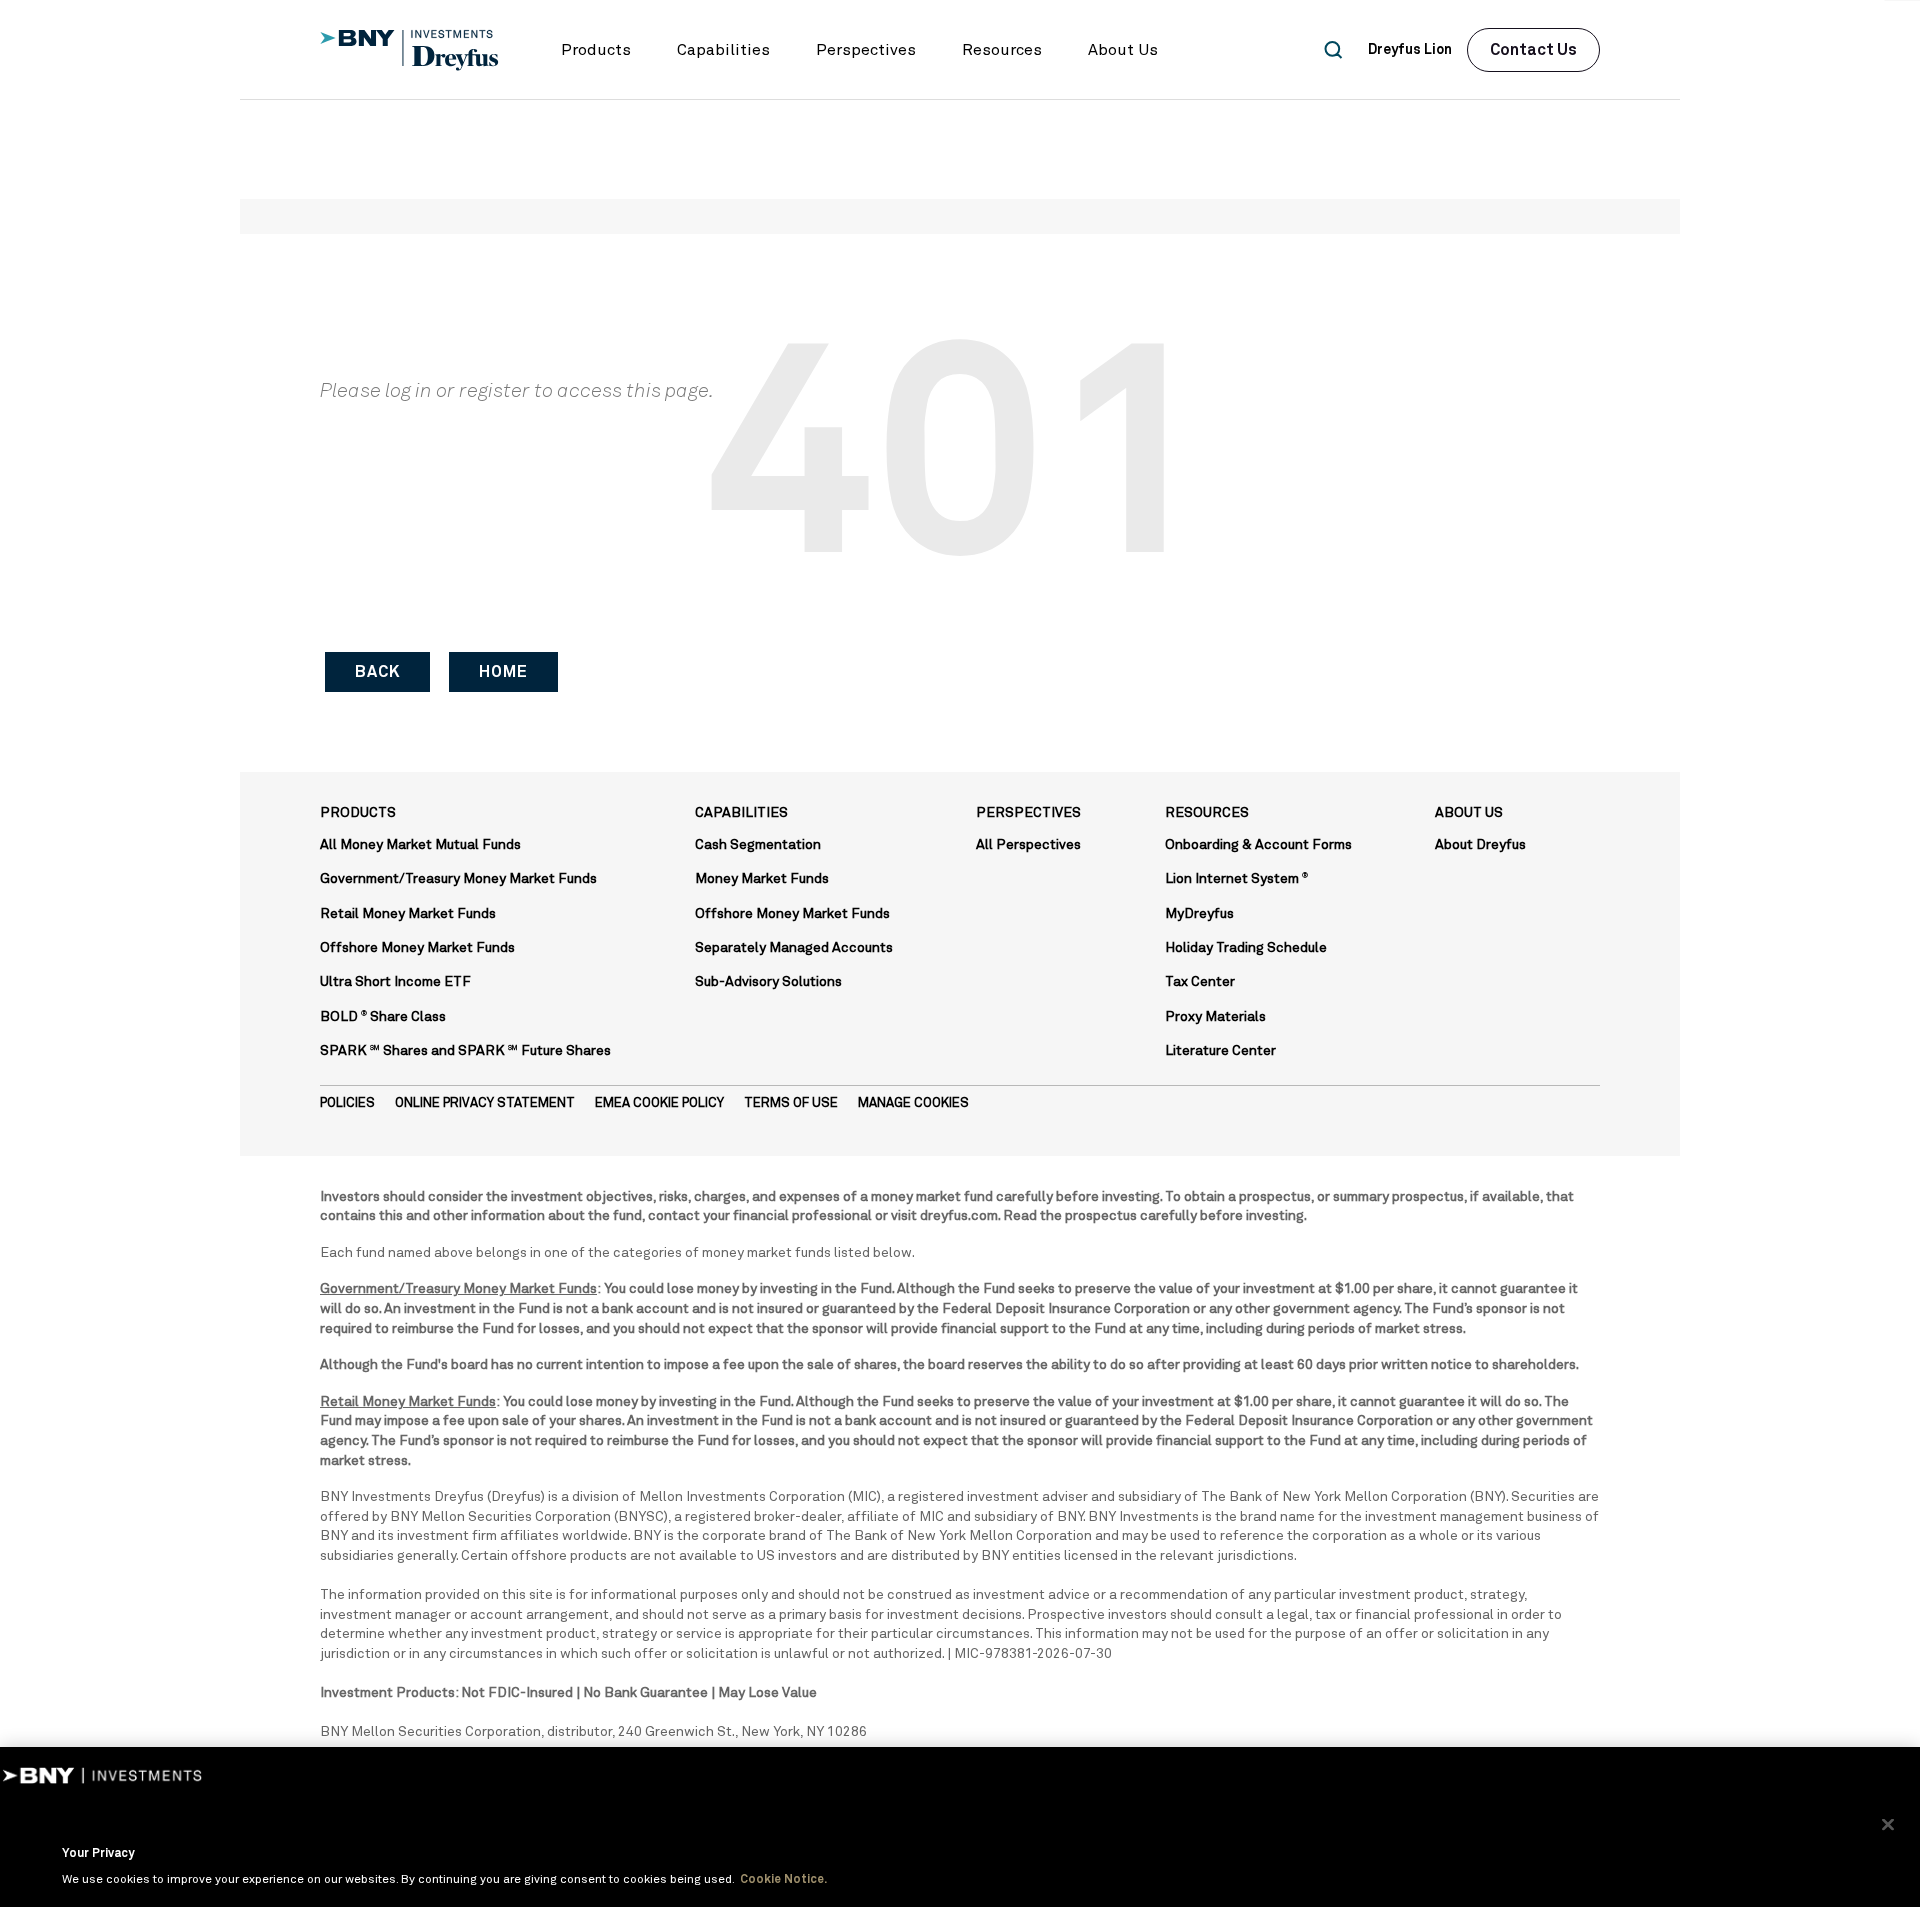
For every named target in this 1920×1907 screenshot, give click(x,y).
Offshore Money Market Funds (417, 948)
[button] (596, 50)
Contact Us (1533, 50)
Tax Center (1200, 982)
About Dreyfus (1480, 845)
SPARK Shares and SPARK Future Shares (465, 1051)
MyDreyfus (1199, 914)
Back (377, 672)
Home (503, 672)
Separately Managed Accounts (794, 948)
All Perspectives (1028, 845)
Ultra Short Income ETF (395, 982)
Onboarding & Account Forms (1258, 845)
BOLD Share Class (383, 1017)
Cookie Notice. (783, 1880)
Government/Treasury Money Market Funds (458, 879)
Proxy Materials (1215, 1017)
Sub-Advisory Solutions (768, 982)
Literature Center (1220, 1051)
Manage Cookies (913, 1103)
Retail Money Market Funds (408, 914)
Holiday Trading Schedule (1246, 948)
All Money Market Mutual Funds (420, 845)
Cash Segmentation (758, 845)
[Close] (1888, 1825)
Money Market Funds (762, 879)
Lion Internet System (1236, 879)
